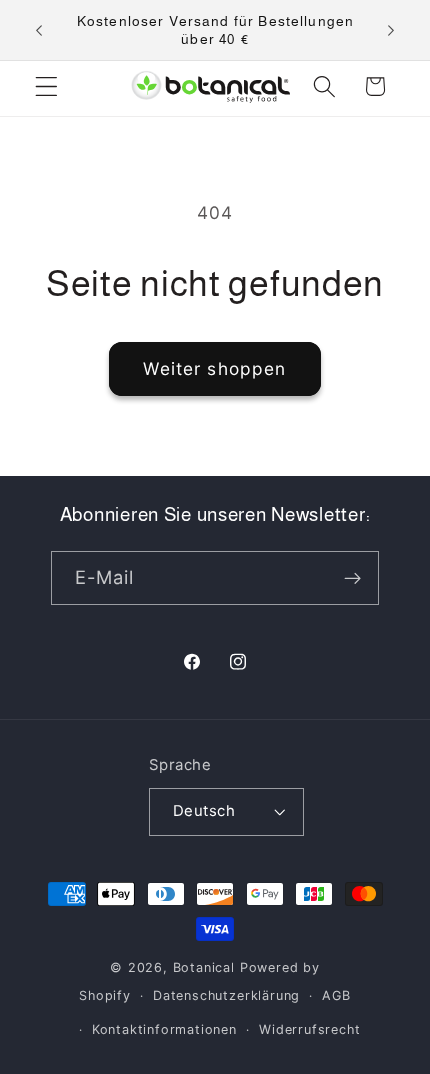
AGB (336, 995)
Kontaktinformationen (164, 1029)
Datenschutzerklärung (226, 995)
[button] (46, 86)
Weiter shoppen (214, 368)
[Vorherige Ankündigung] (39, 30)
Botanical (206, 967)
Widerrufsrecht (309, 1029)
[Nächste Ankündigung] (391, 30)
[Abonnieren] (353, 578)
